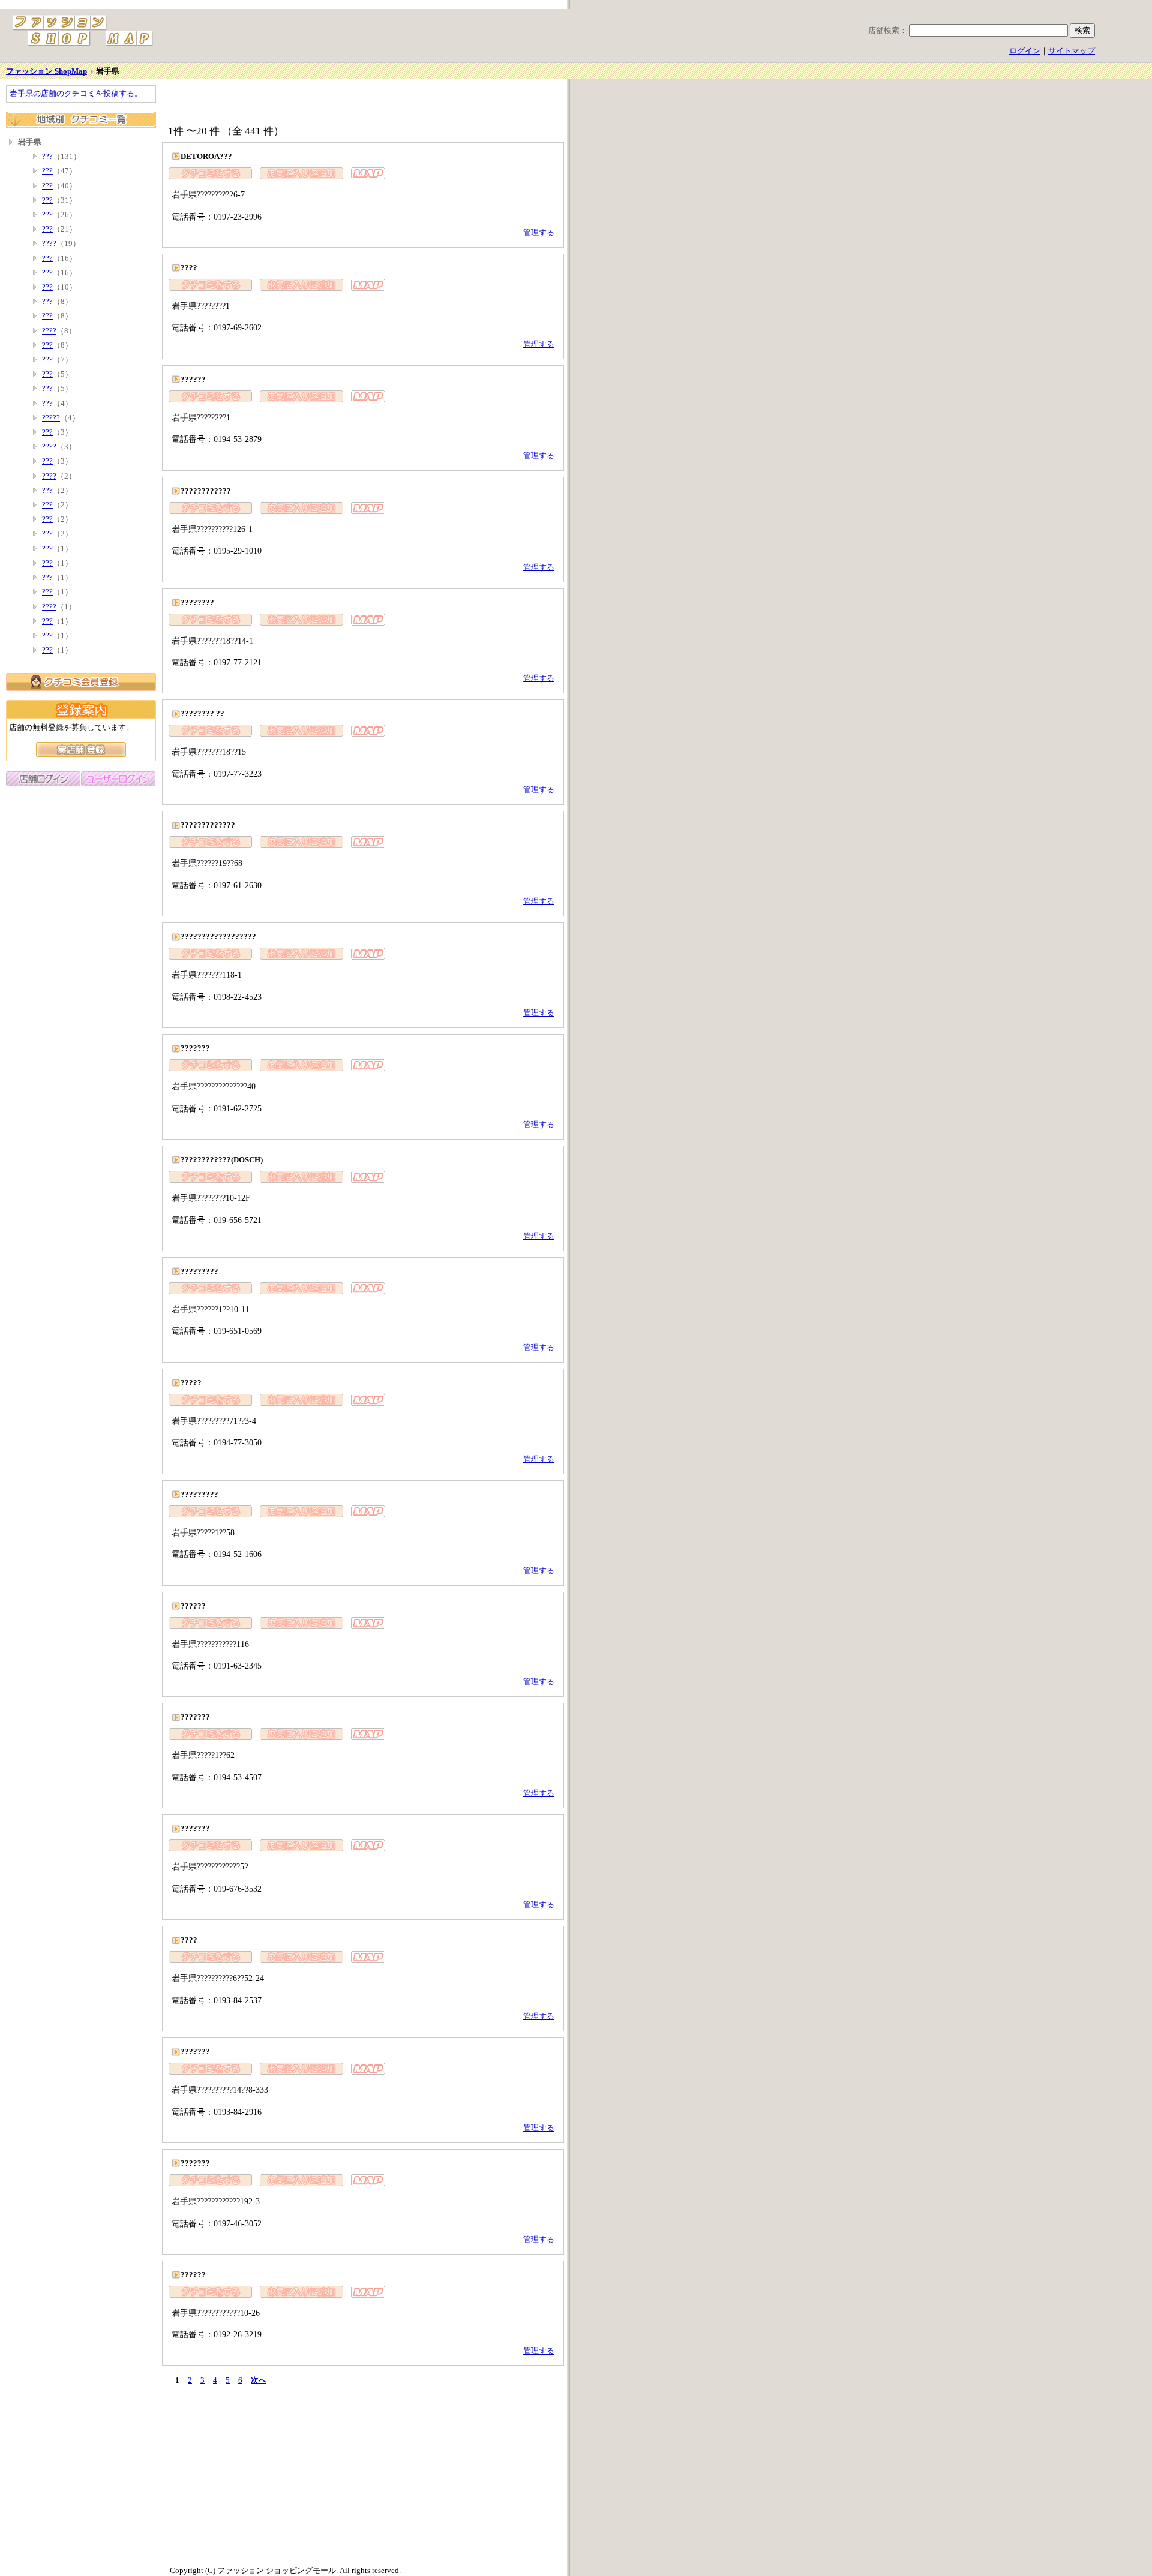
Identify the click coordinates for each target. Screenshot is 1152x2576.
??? (47, 157)
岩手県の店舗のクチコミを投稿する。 (76, 94)
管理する (539, 233)
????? (51, 418)
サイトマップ (1072, 51)
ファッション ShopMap (46, 71)
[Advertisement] (302, 103)
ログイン (1025, 51)
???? (49, 244)
